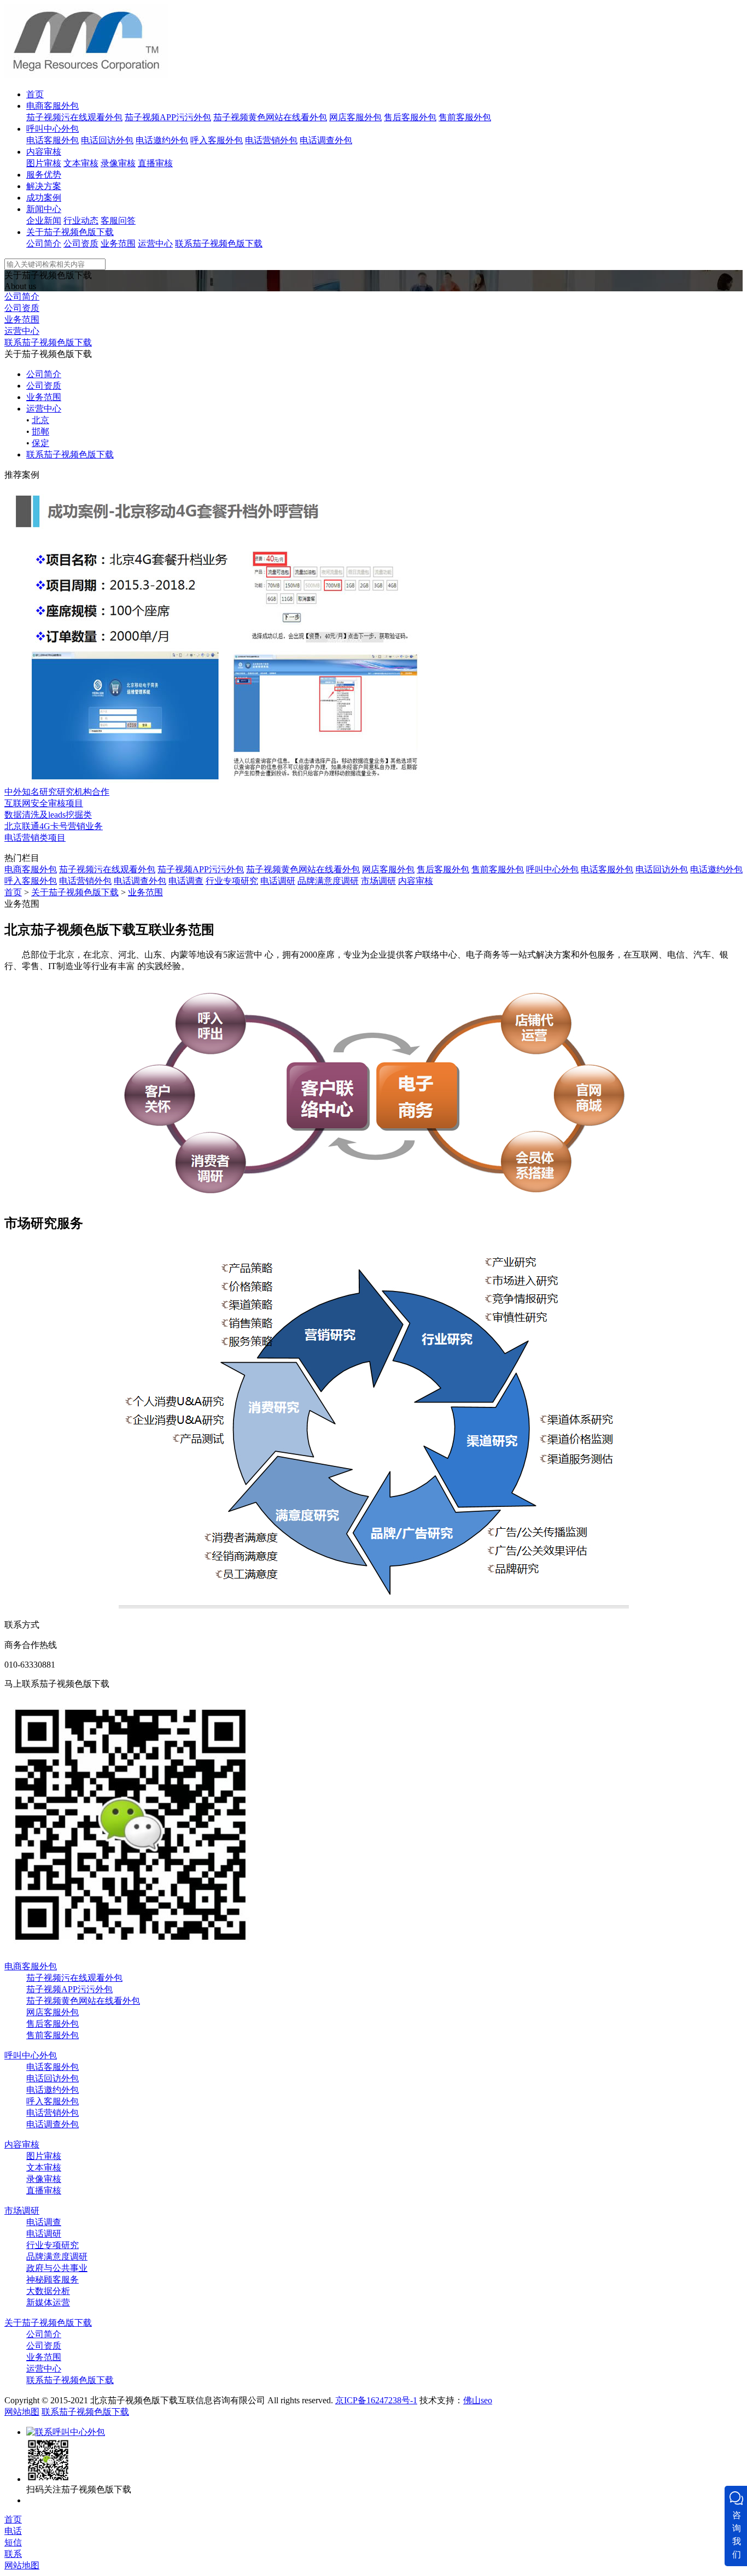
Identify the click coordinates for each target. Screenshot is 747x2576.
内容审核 (44, 152)
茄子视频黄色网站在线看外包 (270, 117)
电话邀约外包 (162, 140)
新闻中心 (44, 209)
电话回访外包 (107, 140)
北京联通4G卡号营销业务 (54, 826)
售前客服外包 (465, 117)
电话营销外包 (271, 140)
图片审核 (44, 163)
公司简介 (44, 243)
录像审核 (118, 163)
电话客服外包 (52, 140)
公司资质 (81, 243)
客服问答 (118, 221)
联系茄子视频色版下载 (219, 243)
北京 (40, 420)
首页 (35, 94)
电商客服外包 (52, 106)
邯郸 (40, 432)
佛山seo (478, 2400)
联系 (13, 2554)
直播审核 (155, 163)
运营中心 (155, 243)
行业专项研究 (232, 881)
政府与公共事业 (57, 2268)
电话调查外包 (326, 140)
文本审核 (81, 163)
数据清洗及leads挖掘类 (48, 815)
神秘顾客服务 (52, 2279)
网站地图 (22, 2412)
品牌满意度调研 (328, 881)
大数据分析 (48, 2291)
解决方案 (44, 186)
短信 (13, 2542)
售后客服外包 (410, 117)
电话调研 (278, 881)
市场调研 (378, 881)
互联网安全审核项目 (44, 803)
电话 (13, 2531)
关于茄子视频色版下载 (70, 232)
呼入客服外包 (217, 140)
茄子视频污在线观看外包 (74, 117)
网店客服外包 (355, 117)
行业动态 (81, 221)
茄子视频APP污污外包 (168, 117)
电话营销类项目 (35, 838)
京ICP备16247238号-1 (376, 2400)
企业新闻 (44, 221)
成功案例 (44, 198)
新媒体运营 (48, 2302)
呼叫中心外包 (52, 129)
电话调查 (186, 881)
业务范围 (118, 243)
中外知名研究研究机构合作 (57, 792)
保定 (40, 443)
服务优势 (44, 175)
